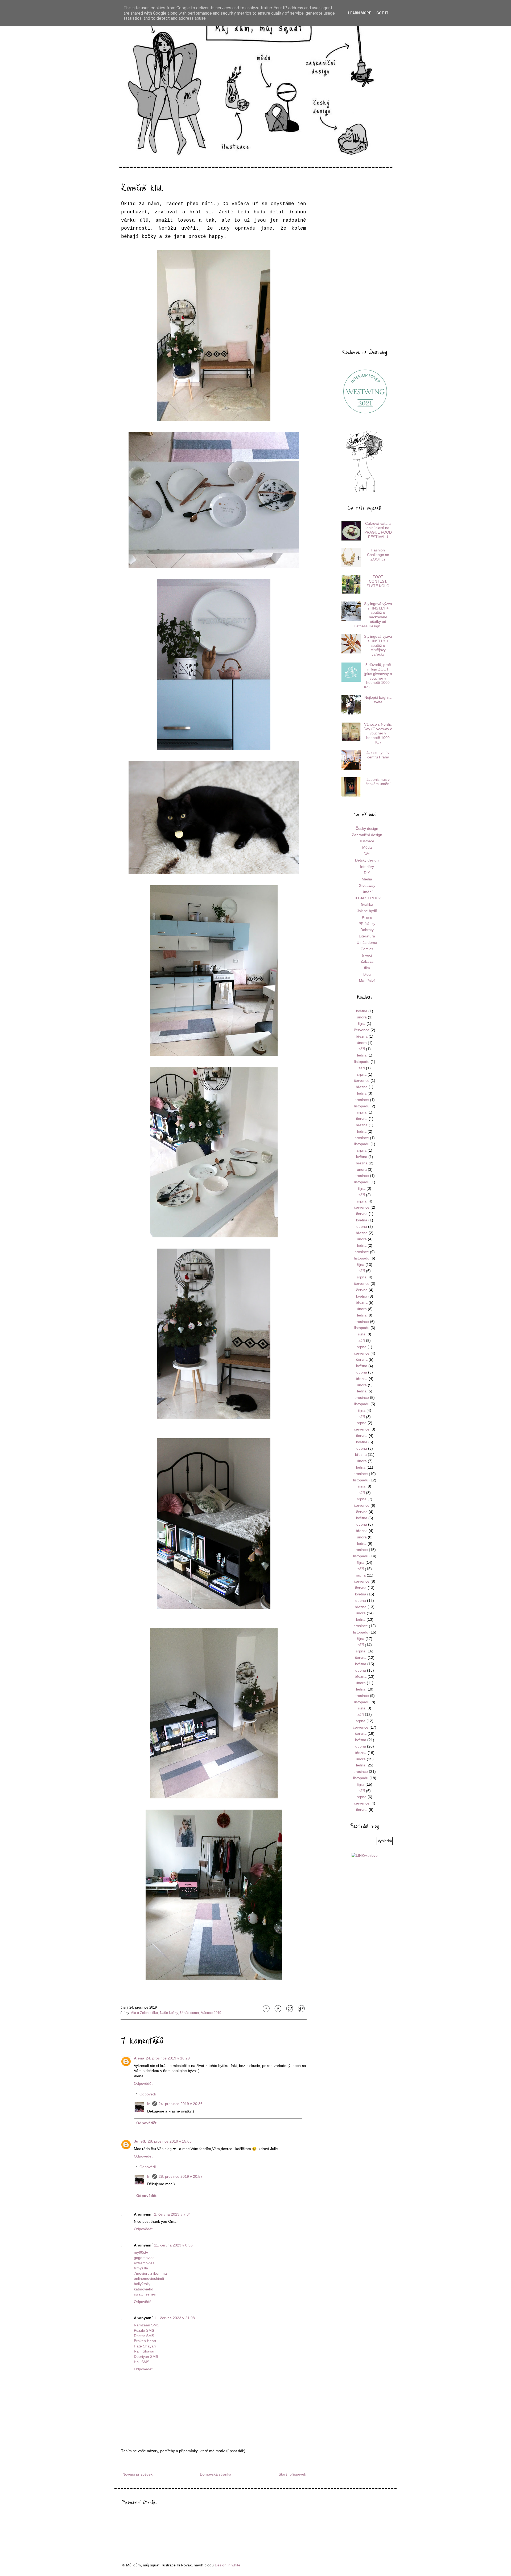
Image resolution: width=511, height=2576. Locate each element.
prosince (362, 1100)
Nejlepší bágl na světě (378, 700)
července (362, 1030)
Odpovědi (148, 2094)
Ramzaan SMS (147, 2325)
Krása (367, 917)
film (367, 968)
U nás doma (189, 2013)
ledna (362, 1055)
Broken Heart (145, 2341)
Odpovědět (143, 2083)
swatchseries (145, 2294)
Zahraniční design (367, 835)
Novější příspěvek (137, 2474)
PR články (367, 924)
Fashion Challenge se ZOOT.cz (378, 555)
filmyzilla (141, 2268)
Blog (367, 974)
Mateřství (367, 981)
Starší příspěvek (292, 2474)
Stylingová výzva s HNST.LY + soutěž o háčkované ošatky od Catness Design (373, 615)
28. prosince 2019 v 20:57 (181, 2176)
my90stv (141, 2252)
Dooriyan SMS (146, 2356)
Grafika (367, 904)
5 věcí (367, 955)
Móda (367, 847)
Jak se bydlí (367, 911)
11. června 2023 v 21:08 (174, 2318)
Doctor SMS (144, 2336)
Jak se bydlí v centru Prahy (378, 755)
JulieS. (140, 2141)
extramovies (144, 2263)
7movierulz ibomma (150, 2273)
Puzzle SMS (144, 2330)
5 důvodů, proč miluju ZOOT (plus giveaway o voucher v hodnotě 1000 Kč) (378, 676)
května (362, 1011)
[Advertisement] (365, 259)
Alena (139, 2058)
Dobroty (367, 930)
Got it (382, 13)
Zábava (367, 961)
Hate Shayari (145, 2346)
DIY (367, 873)
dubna (362, 1226)
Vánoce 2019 (211, 2013)
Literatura (367, 936)
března (362, 1036)
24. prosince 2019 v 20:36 (181, 2104)
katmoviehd (144, 2289)
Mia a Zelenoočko (144, 2013)
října (362, 1023)
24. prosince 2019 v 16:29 (168, 2058)
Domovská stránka (216, 2474)
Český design (367, 828)
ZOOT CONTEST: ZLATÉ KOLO (378, 581)
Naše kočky (169, 2013)
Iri (149, 2104)
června (362, 1119)
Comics (367, 949)
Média (367, 879)
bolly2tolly (142, 2284)
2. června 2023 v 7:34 (172, 2214)
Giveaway (367, 885)
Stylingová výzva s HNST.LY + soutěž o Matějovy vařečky (378, 645)
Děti (367, 854)
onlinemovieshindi (149, 2278)
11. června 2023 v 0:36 (173, 2245)
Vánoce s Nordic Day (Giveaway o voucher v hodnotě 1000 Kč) (378, 733)
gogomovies (144, 2258)
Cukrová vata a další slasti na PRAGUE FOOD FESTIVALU (378, 530)
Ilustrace (367, 841)
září (362, 1049)
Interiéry (367, 867)
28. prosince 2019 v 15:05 (170, 2141)
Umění (367, 892)
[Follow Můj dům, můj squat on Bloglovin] (365, 492)
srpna (362, 1074)
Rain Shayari (145, 2351)
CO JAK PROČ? (367, 898)
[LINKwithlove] (365, 1855)
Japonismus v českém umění (378, 782)
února (362, 1017)
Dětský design (367, 860)
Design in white (228, 2565)
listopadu (362, 1062)
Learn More (360, 13)
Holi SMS (142, 2362)
